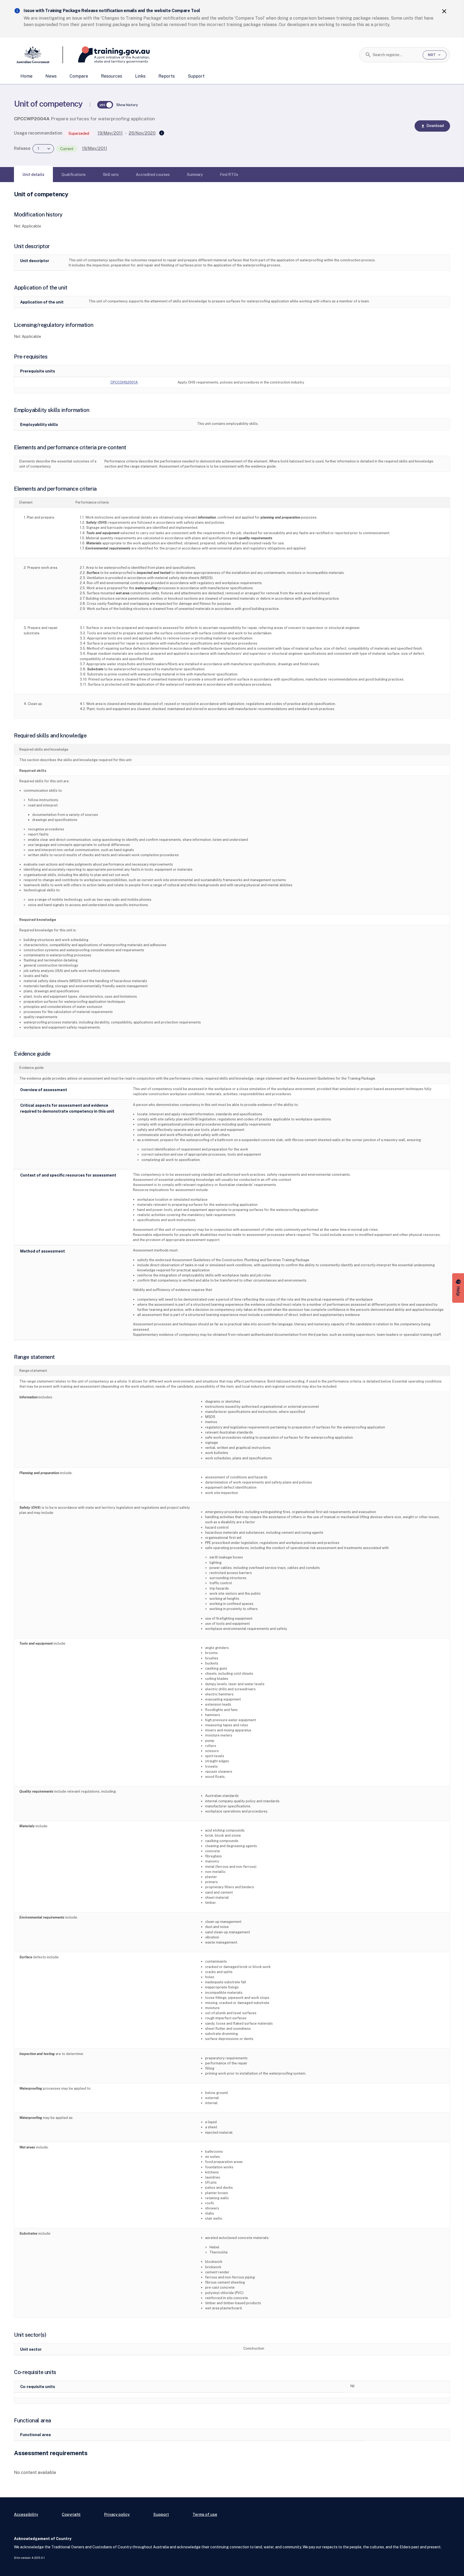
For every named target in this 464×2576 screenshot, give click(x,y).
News (51, 76)
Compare (79, 76)
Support (196, 76)
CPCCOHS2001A (124, 382)
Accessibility (26, 2514)
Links (140, 76)
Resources (112, 76)
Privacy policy (117, 2514)
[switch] (105, 105)
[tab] (33, 175)
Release (22, 148)
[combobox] (396, 55)
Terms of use (205, 2514)
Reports (167, 76)
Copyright (71, 2514)
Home (26, 76)
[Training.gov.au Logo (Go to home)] (106, 55)
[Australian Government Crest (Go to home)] (39, 55)
